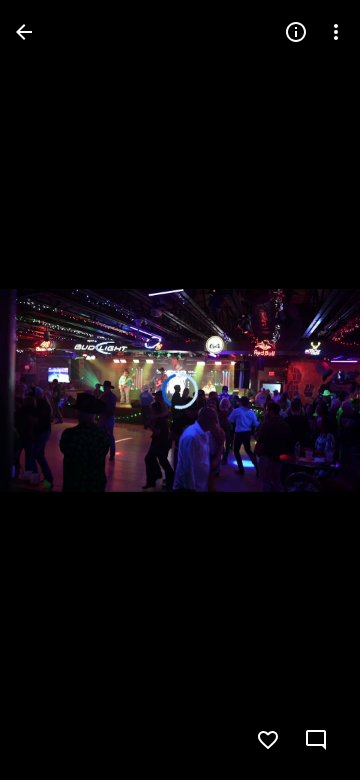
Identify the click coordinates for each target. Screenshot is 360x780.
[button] (56, 390)
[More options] (336, 32)
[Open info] (296, 32)
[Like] (268, 740)
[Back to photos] (24, 32)
